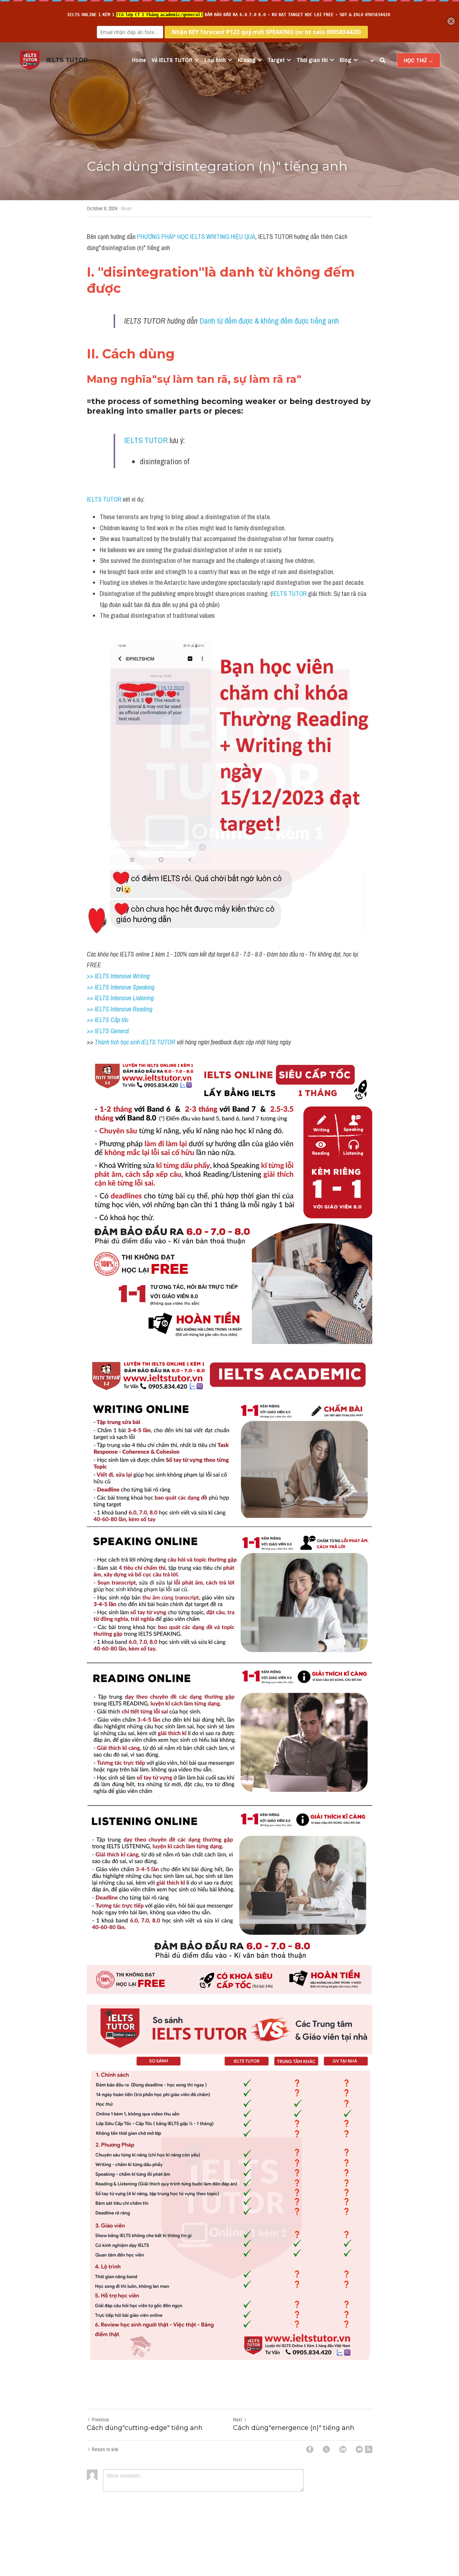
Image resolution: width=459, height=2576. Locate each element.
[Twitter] (326, 2449)
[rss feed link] (369, 2449)
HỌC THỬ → (419, 60)
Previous (100, 2420)
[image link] (30, 60)
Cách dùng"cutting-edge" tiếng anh (145, 2428)
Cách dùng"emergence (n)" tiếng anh (294, 2428)
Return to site (105, 2449)
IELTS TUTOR (146, 440)
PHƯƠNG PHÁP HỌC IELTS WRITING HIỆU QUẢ (196, 237)
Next (238, 2420)
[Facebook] (310, 2449)
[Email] (359, 2449)
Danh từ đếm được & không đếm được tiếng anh (269, 321)
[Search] (383, 60)
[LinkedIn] (343, 2449)
